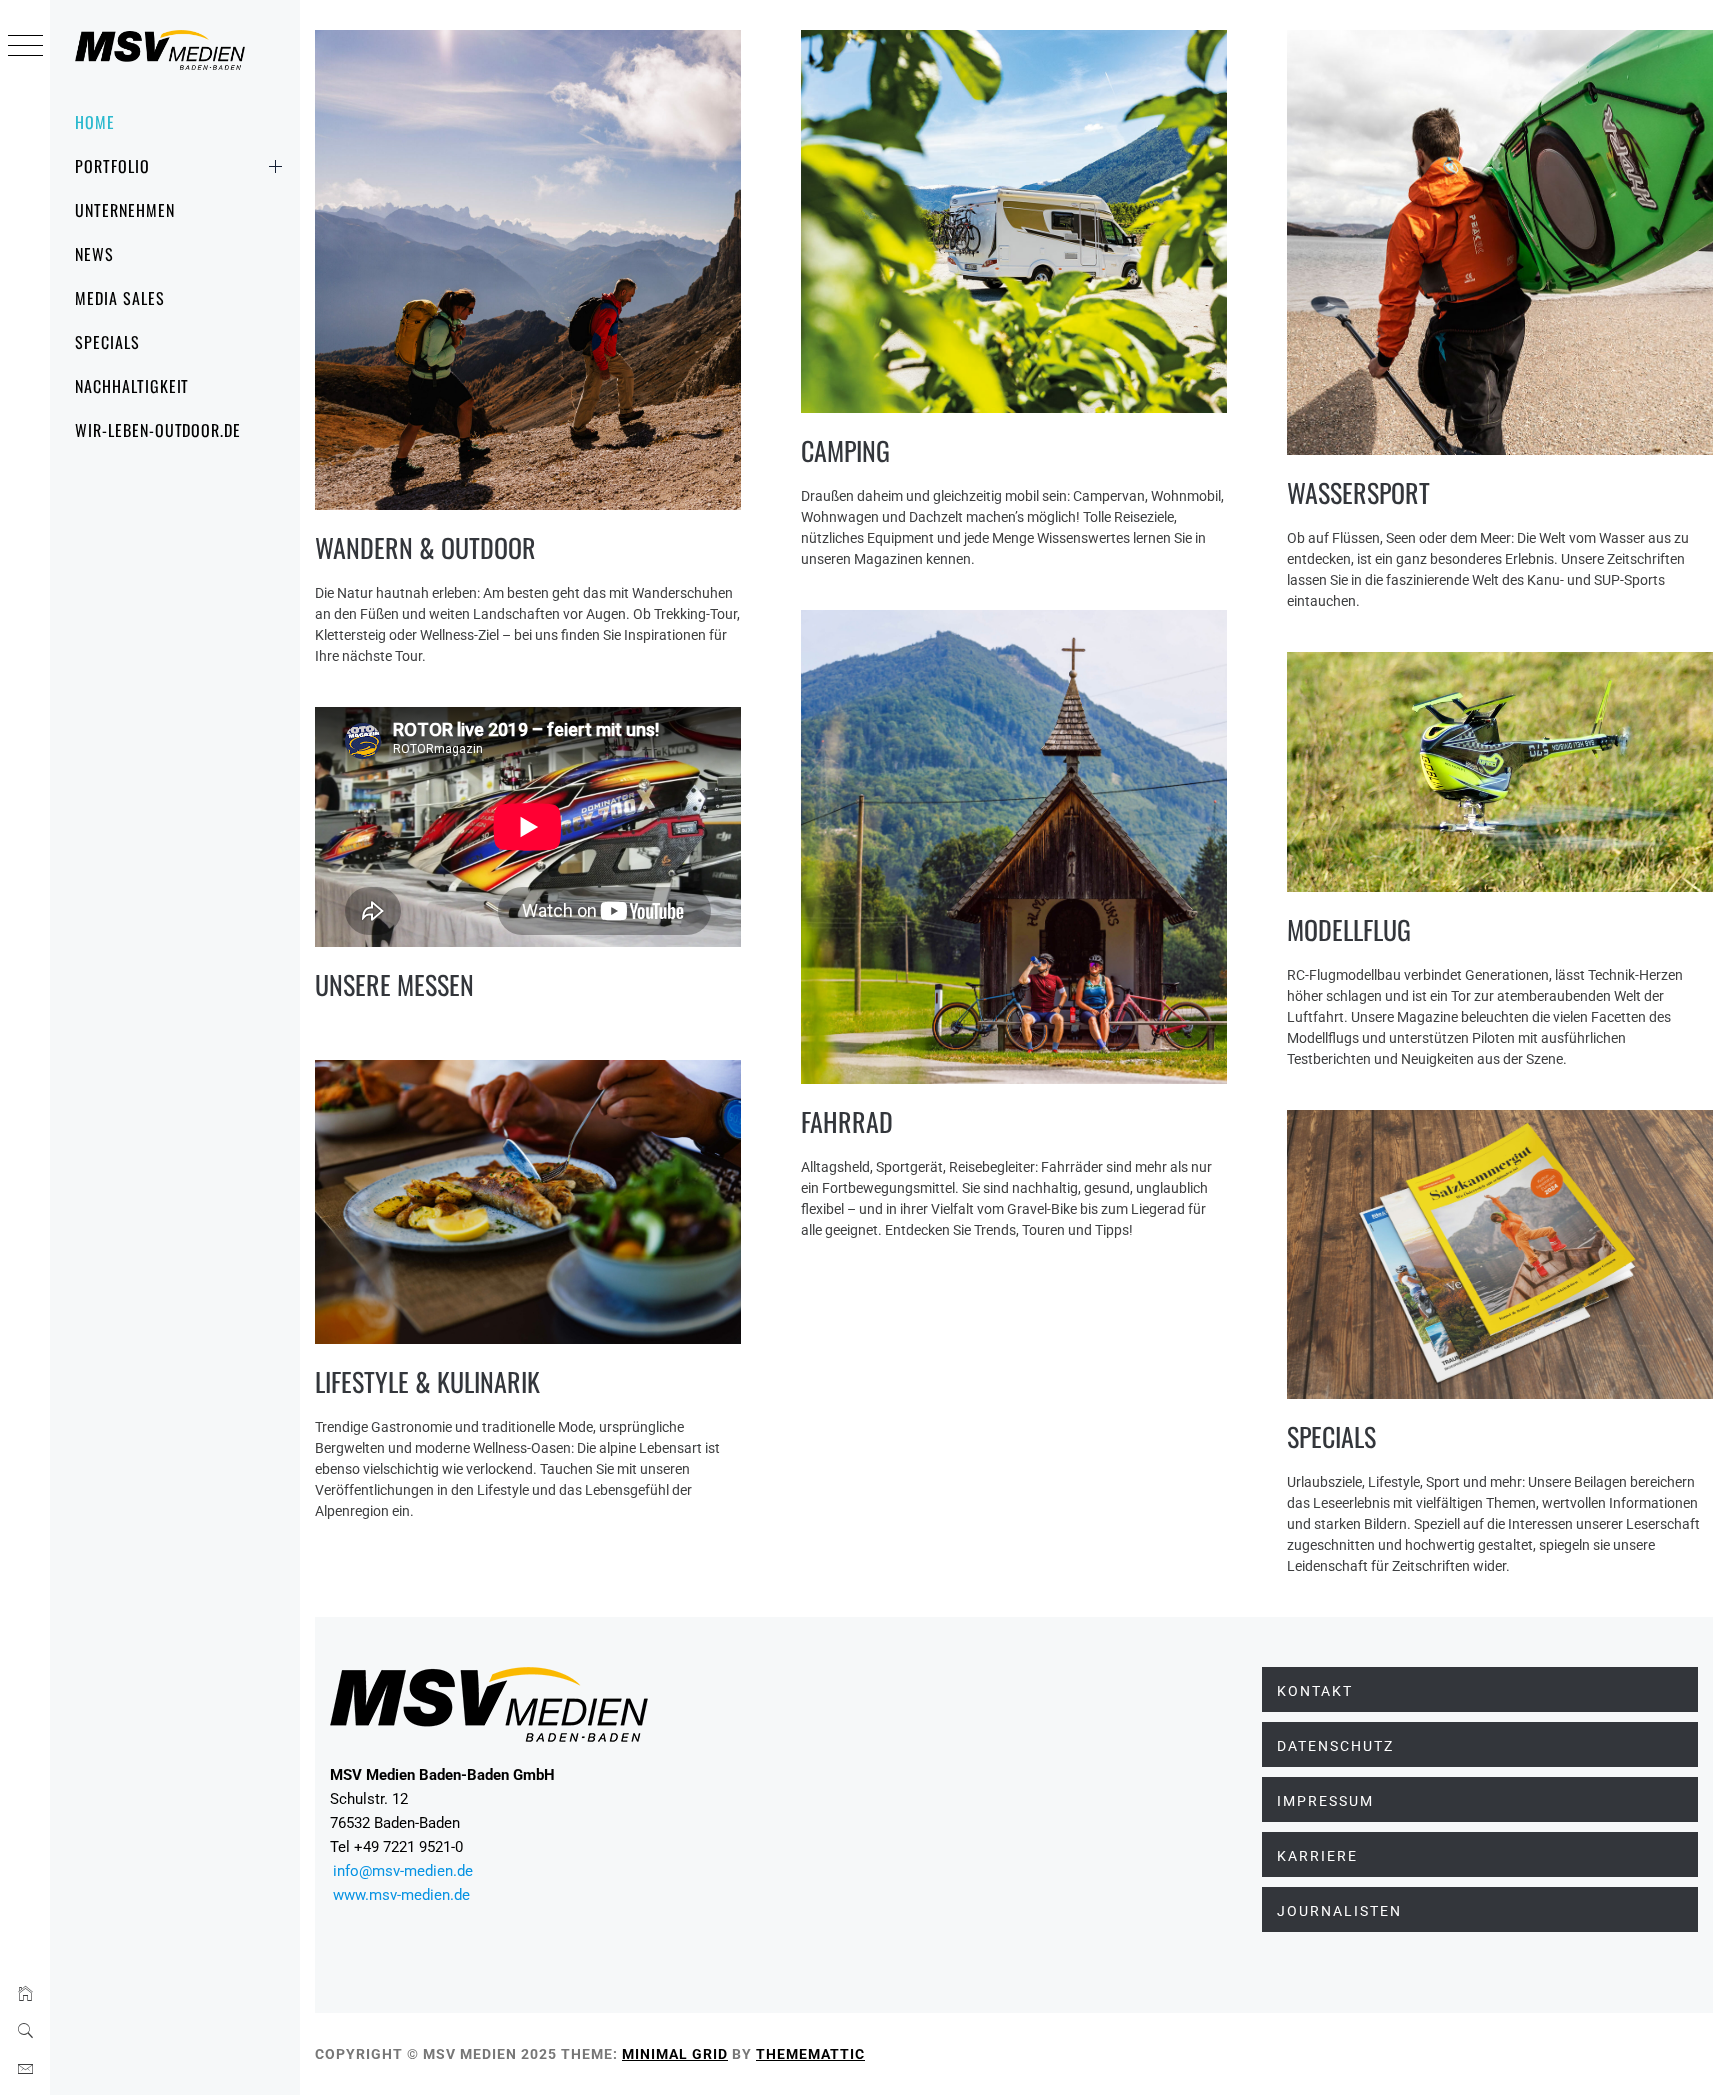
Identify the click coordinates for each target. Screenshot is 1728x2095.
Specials (107, 342)
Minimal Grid (675, 2054)
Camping (845, 450)
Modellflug (1349, 929)
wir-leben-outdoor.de (158, 430)
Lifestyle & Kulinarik (427, 1381)
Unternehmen (125, 210)
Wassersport (1358, 492)
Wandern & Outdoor (425, 547)
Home (95, 122)
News (94, 254)
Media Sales (120, 298)
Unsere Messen (394, 984)
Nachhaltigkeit (132, 386)
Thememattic (810, 2054)
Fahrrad (847, 1121)
